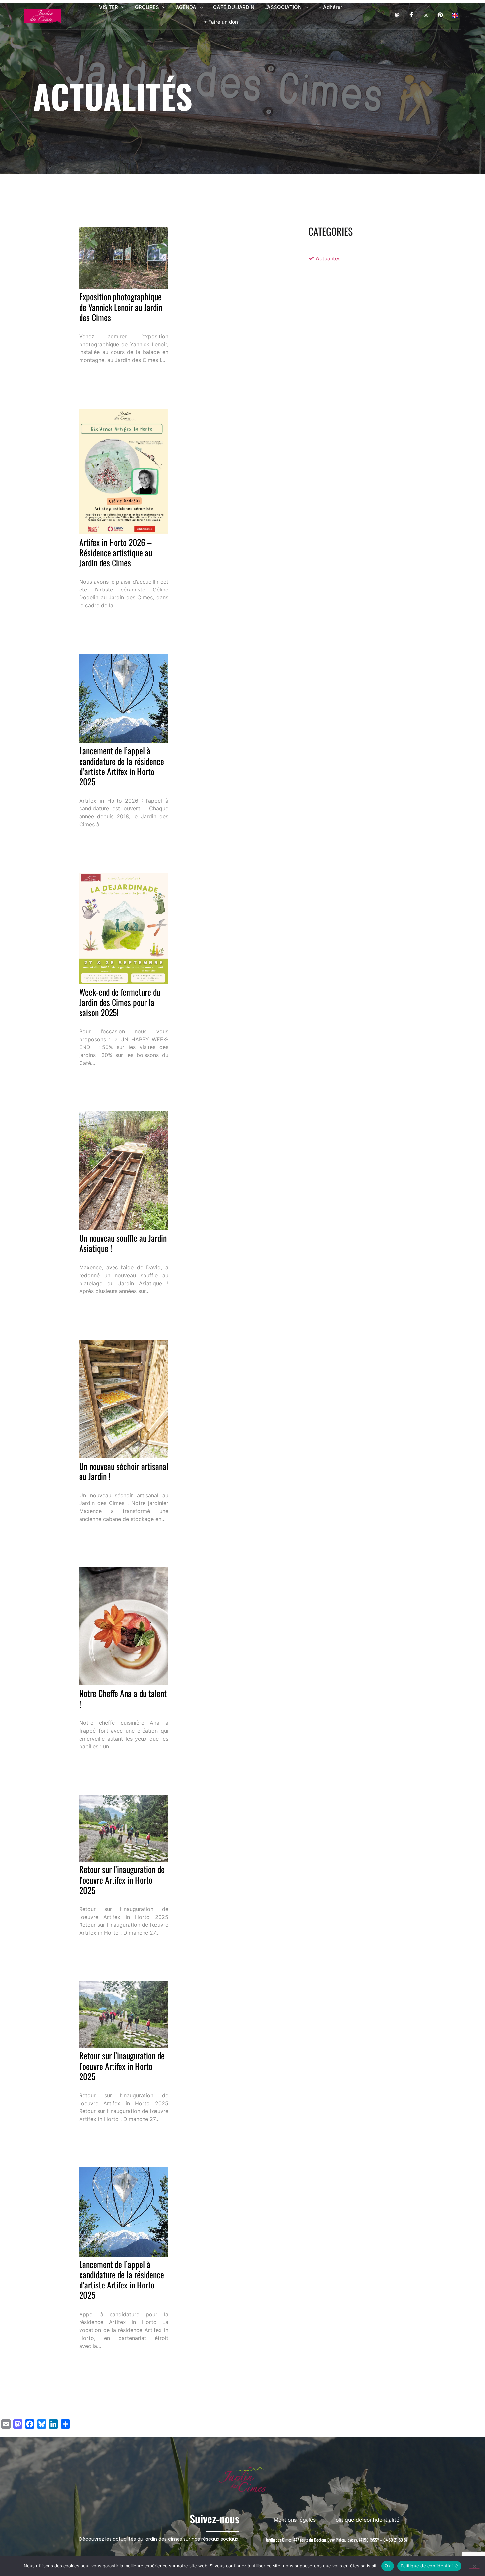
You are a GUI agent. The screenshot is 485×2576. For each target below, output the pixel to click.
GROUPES (147, 7)
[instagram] (426, 15)
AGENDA (186, 7)
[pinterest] (440, 15)
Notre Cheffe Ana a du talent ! (123, 1698)
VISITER (109, 7)
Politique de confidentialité (429, 2566)
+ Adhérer (330, 7)
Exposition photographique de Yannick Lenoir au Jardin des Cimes (121, 307)
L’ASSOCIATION (283, 7)
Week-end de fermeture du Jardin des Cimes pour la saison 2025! (120, 1002)
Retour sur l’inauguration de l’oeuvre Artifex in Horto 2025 (122, 1879)
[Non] (474, 2566)
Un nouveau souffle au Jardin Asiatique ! (123, 1243)
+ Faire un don (221, 22)
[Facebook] (411, 15)
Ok (388, 2566)
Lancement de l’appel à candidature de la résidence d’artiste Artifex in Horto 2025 (122, 766)
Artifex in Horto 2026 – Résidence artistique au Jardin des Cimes (116, 552)
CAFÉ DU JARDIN (234, 7)
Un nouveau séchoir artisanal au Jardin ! (124, 1471)
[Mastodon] (397, 15)
